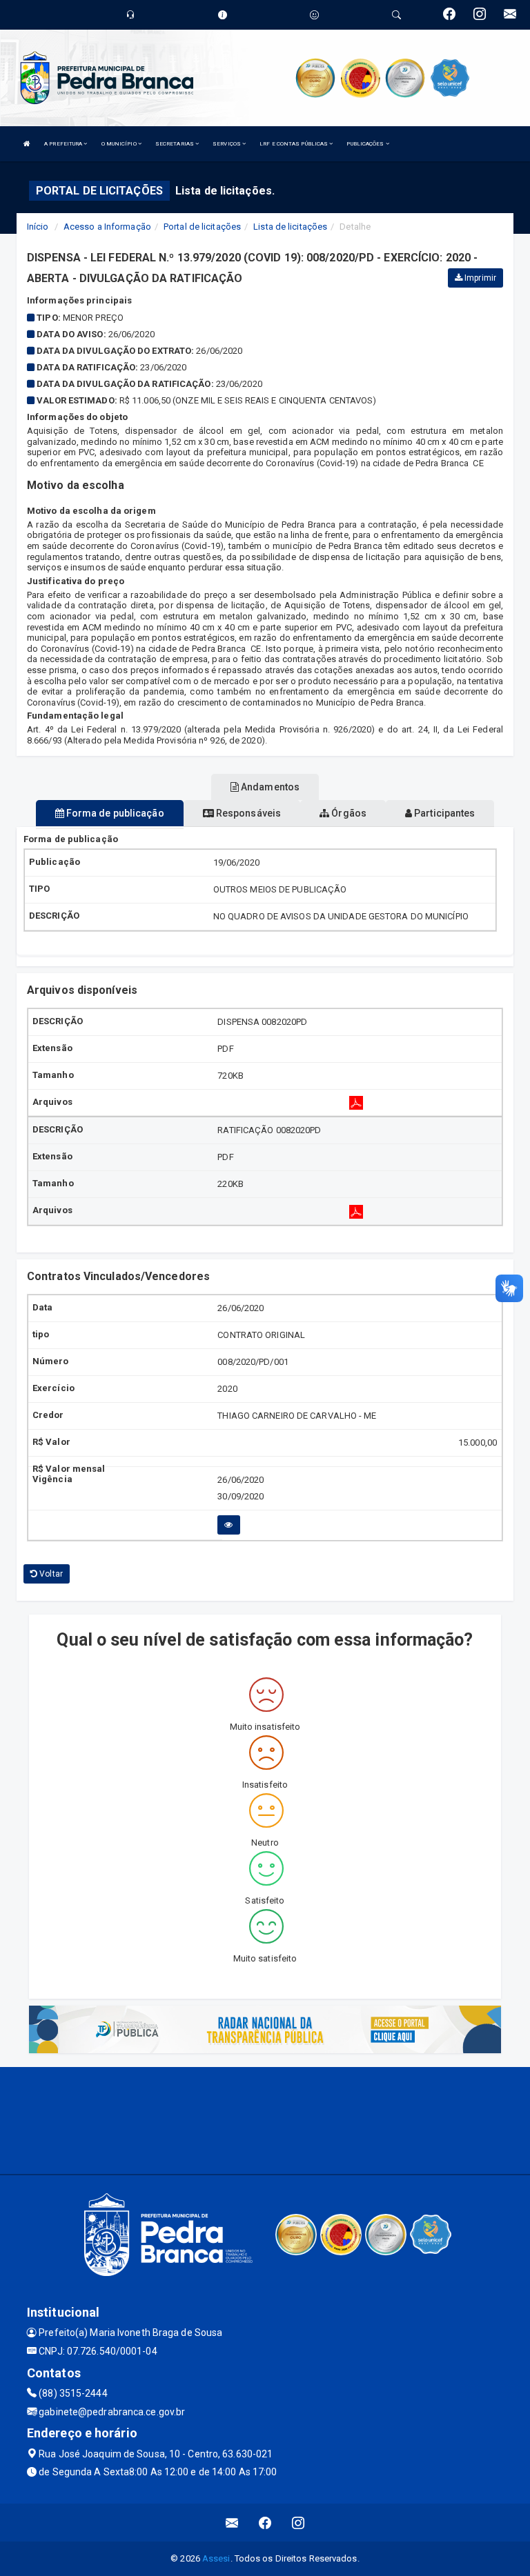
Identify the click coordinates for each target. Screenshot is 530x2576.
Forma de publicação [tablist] (114, 813)
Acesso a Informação (107, 227)
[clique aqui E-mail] (232, 2523)
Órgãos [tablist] (348, 813)
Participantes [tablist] (443, 813)
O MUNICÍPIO (120, 144)
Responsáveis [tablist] (247, 813)
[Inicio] (27, 144)
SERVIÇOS (227, 144)
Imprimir (479, 278)
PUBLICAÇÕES (366, 144)
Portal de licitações (202, 227)
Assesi (216, 2558)
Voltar (50, 1574)
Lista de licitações (290, 227)
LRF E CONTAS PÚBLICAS (294, 144)
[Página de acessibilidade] (314, 15)
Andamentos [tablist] (269, 787)
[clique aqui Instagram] (298, 2523)
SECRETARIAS (175, 144)
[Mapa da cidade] (265, 2119)
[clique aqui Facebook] (265, 2523)
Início (38, 227)
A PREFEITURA (64, 144)
